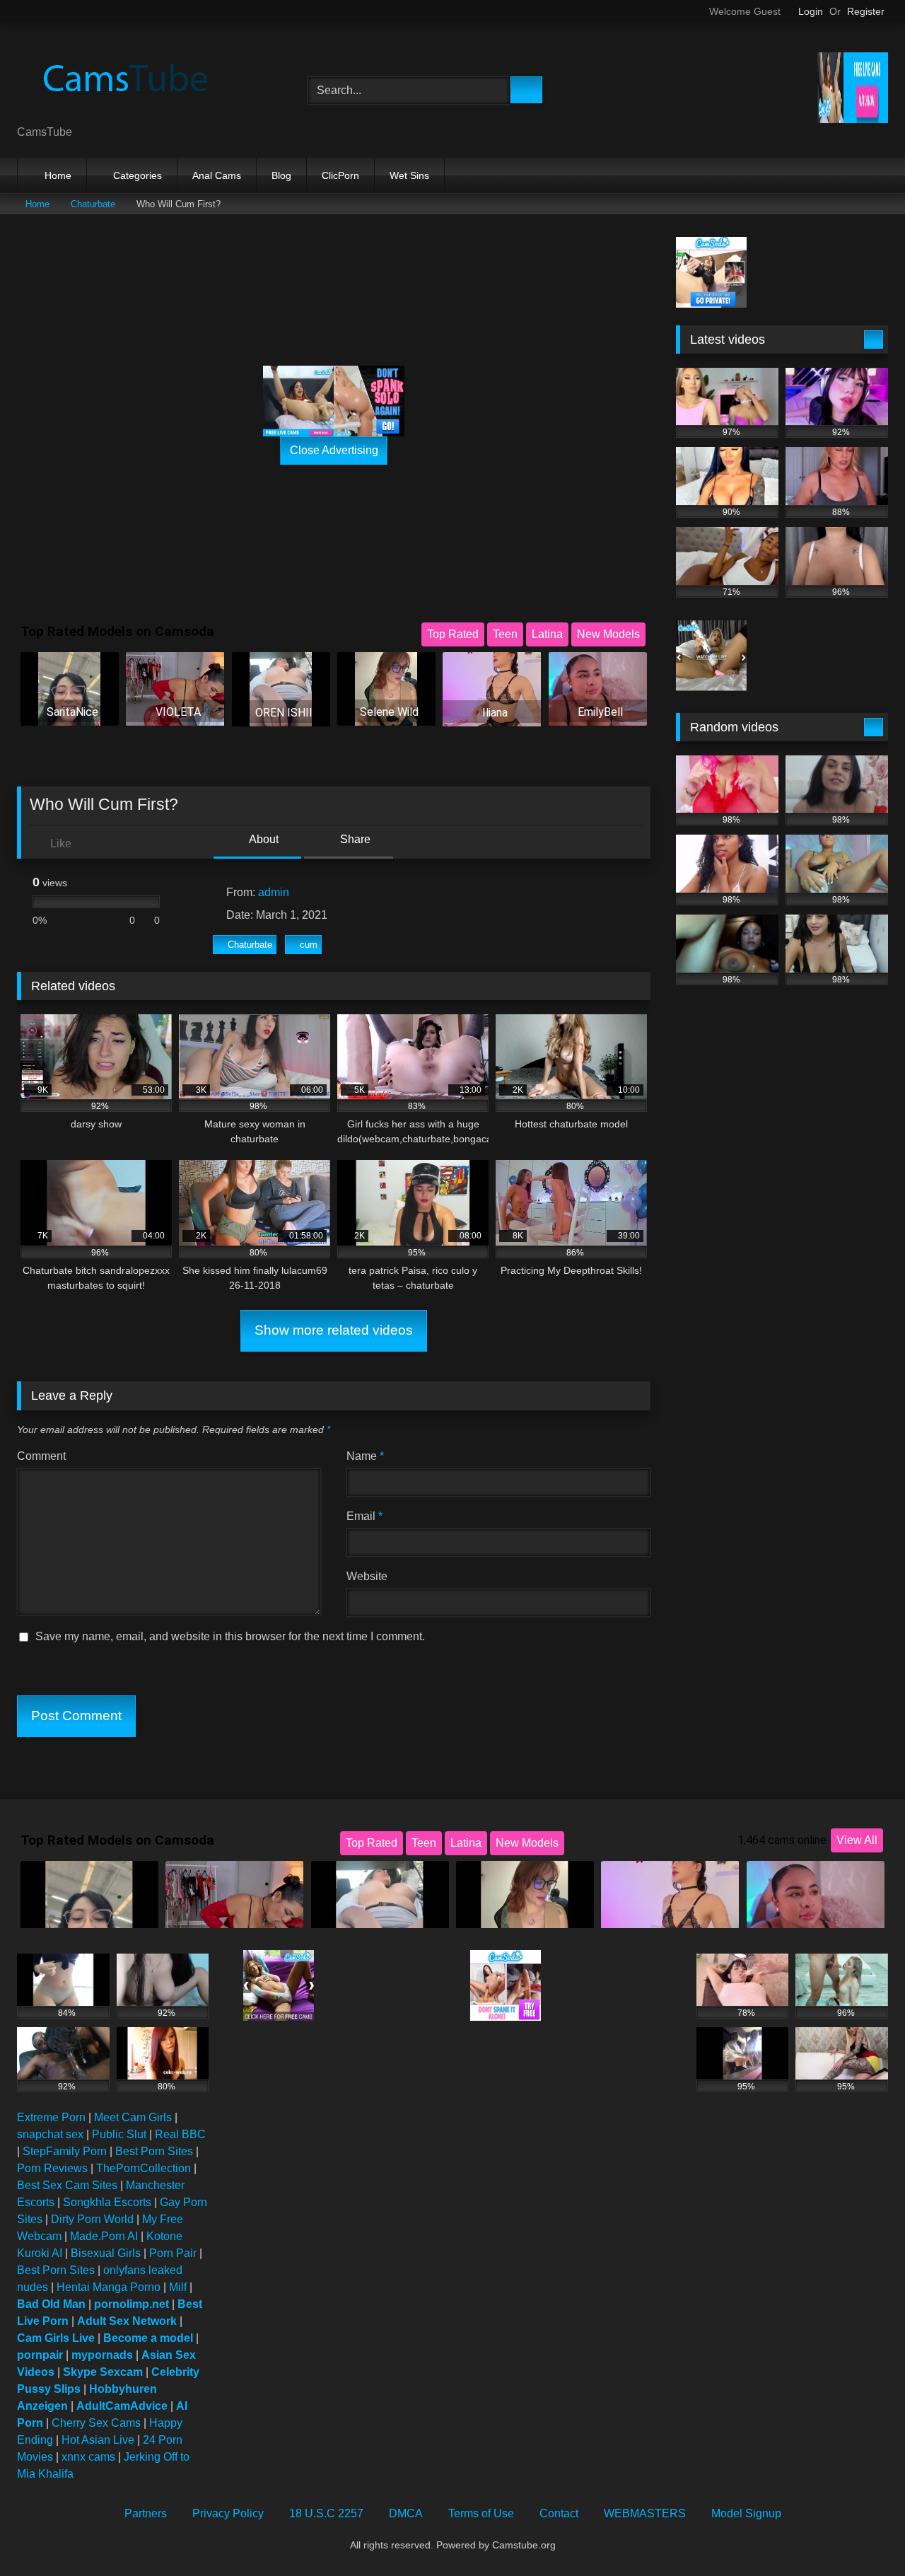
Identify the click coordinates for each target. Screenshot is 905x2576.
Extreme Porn (51, 2117)
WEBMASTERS (645, 2513)
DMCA (406, 2513)
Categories (138, 175)
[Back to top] (863, 2534)
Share (354, 839)
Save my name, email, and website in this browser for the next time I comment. (230, 1636)
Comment (41, 1456)
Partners (146, 2513)
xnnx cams (88, 2457)
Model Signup (746, 2513)
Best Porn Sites (154, 2151)
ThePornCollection (144, 2168)
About (263, 839)
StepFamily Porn (65, 2151)
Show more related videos (334, 1330)
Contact (559, 2513)
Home (58, 175)
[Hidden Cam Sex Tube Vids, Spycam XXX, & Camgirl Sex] (123, 79)
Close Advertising (334, 450)
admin (274, 892)
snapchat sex (50, 2134)
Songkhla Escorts (107, 2202)
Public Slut (119, 2134)
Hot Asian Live (98, 2440)
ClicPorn (340, 175)
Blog (281, 175)
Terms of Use (481, 2513)
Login (811, 11)
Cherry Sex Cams (96, 2423)
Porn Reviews (52, 2168)
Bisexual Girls (106, 2253)
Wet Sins (409, 175)
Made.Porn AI (104, 2236)
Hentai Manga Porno (109, 2287)
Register (866, 11)
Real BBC (180, 2134)
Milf (178, 2287)
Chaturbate (93, 204)
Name (365, 1456)
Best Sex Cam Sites (67, 2185)
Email (364, 1516)
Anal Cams (217, 175)
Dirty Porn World (92, 2219)
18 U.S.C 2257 (326, 2513)
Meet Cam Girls (133, 2117)
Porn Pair (173, 2253)
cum (309, 945)
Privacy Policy (228, 2513)
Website (367, 1576)
